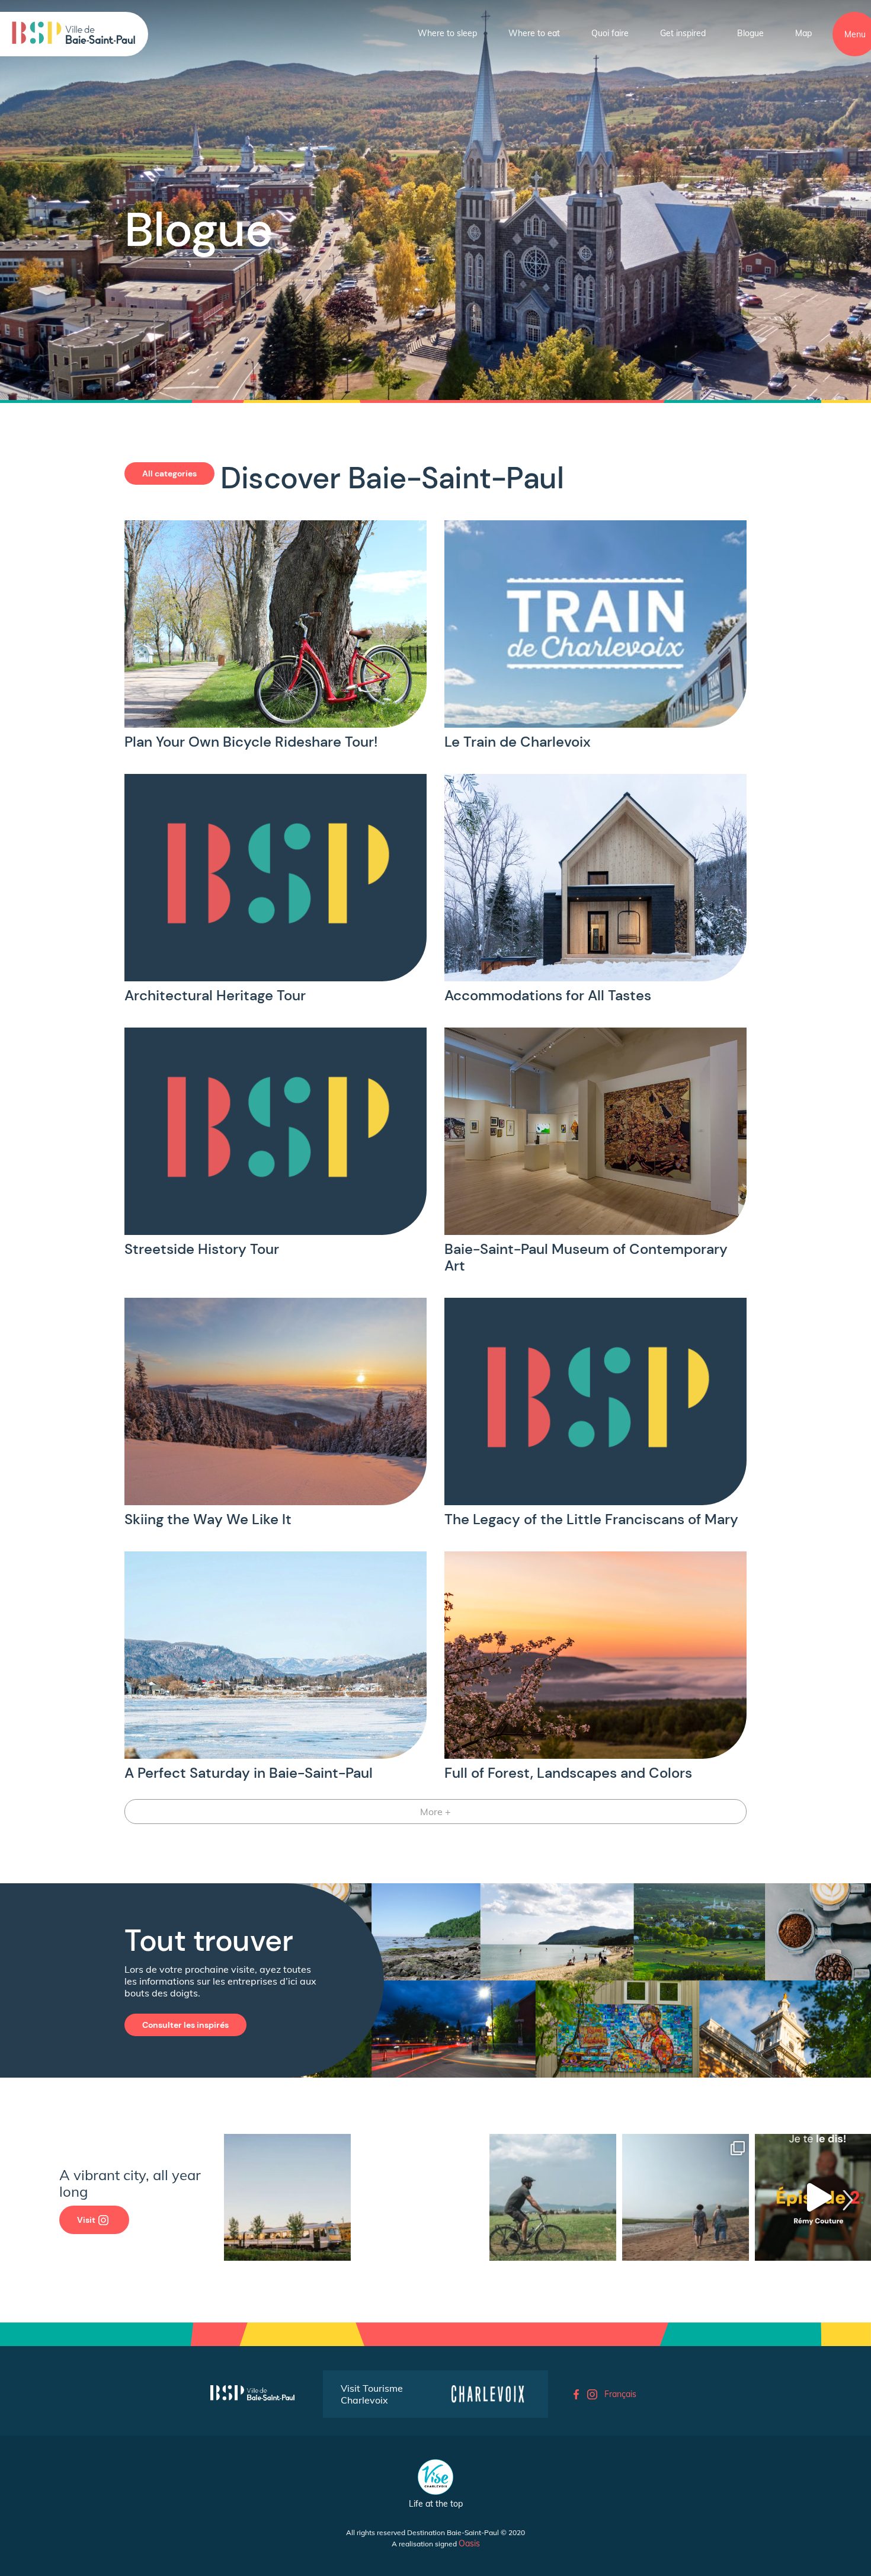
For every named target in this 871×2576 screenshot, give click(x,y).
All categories (169, 473)
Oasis (469, 2543)
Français (620, 2394)
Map (803, 33)
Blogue (750, 33)
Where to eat (534, 33)
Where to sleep (447, 33)
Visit (86, 2220)
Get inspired (683, 33)
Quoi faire (610, 33)
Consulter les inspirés (185, 2025)
